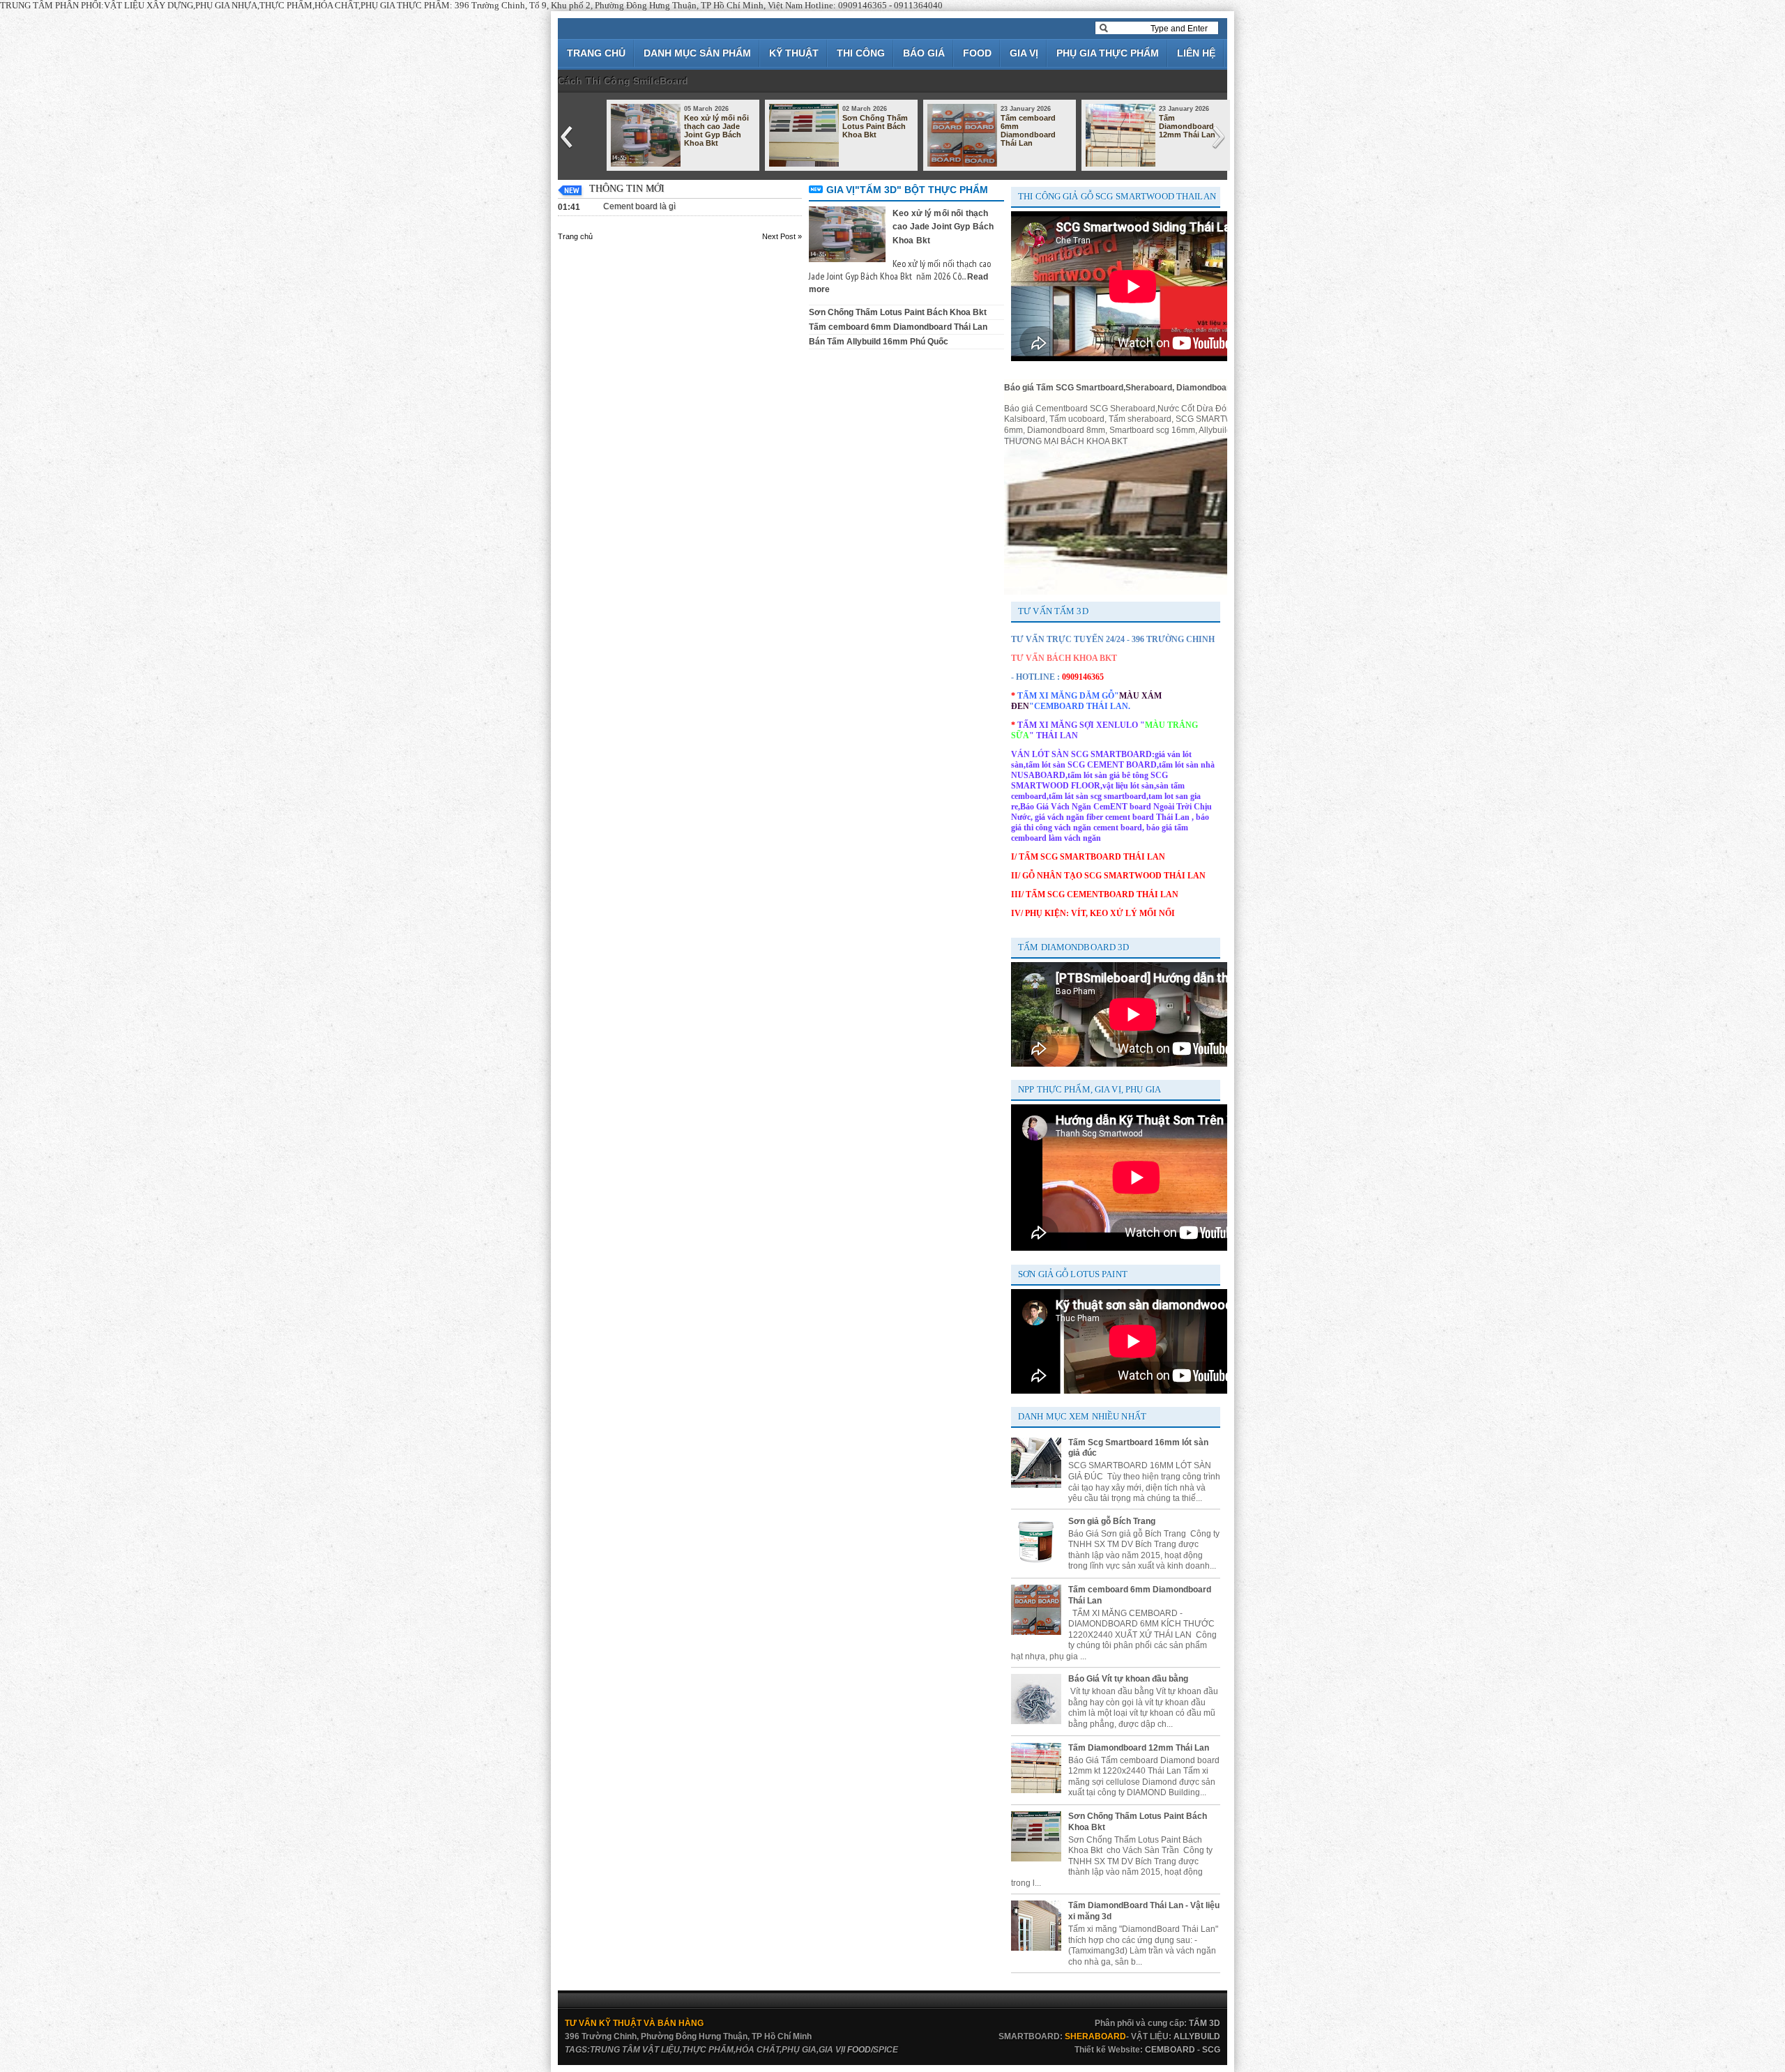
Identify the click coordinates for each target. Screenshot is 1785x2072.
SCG (1211, 2050)
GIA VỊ (1024, 53)
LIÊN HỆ (1196, 53)
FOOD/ (860, 2050)
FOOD (977, 53)
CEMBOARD (1170, 2050)
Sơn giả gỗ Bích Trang (1112, 1521)
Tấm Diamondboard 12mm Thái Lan (1187, 126)
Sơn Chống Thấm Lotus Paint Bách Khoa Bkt (875, 126)
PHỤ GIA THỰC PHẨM (1108, 53)
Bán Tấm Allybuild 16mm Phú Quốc (879, 342)
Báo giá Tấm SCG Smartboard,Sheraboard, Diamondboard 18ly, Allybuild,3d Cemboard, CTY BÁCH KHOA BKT (1223, 388)
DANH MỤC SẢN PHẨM (697, 53)
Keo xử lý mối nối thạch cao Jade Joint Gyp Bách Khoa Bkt (716, 130)
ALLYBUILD (1197, 2036)
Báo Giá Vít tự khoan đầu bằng (1128, 1679)
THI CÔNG (861, 53)
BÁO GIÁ (924, 53)
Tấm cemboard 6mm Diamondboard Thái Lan (1028, 130)
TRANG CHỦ (596, 53)
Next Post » (782, 236)
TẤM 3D (1205, 2023)
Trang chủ (575, 236)
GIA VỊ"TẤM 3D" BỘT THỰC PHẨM (907, 190)
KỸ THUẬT (794, 53)
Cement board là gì (639, 206)
